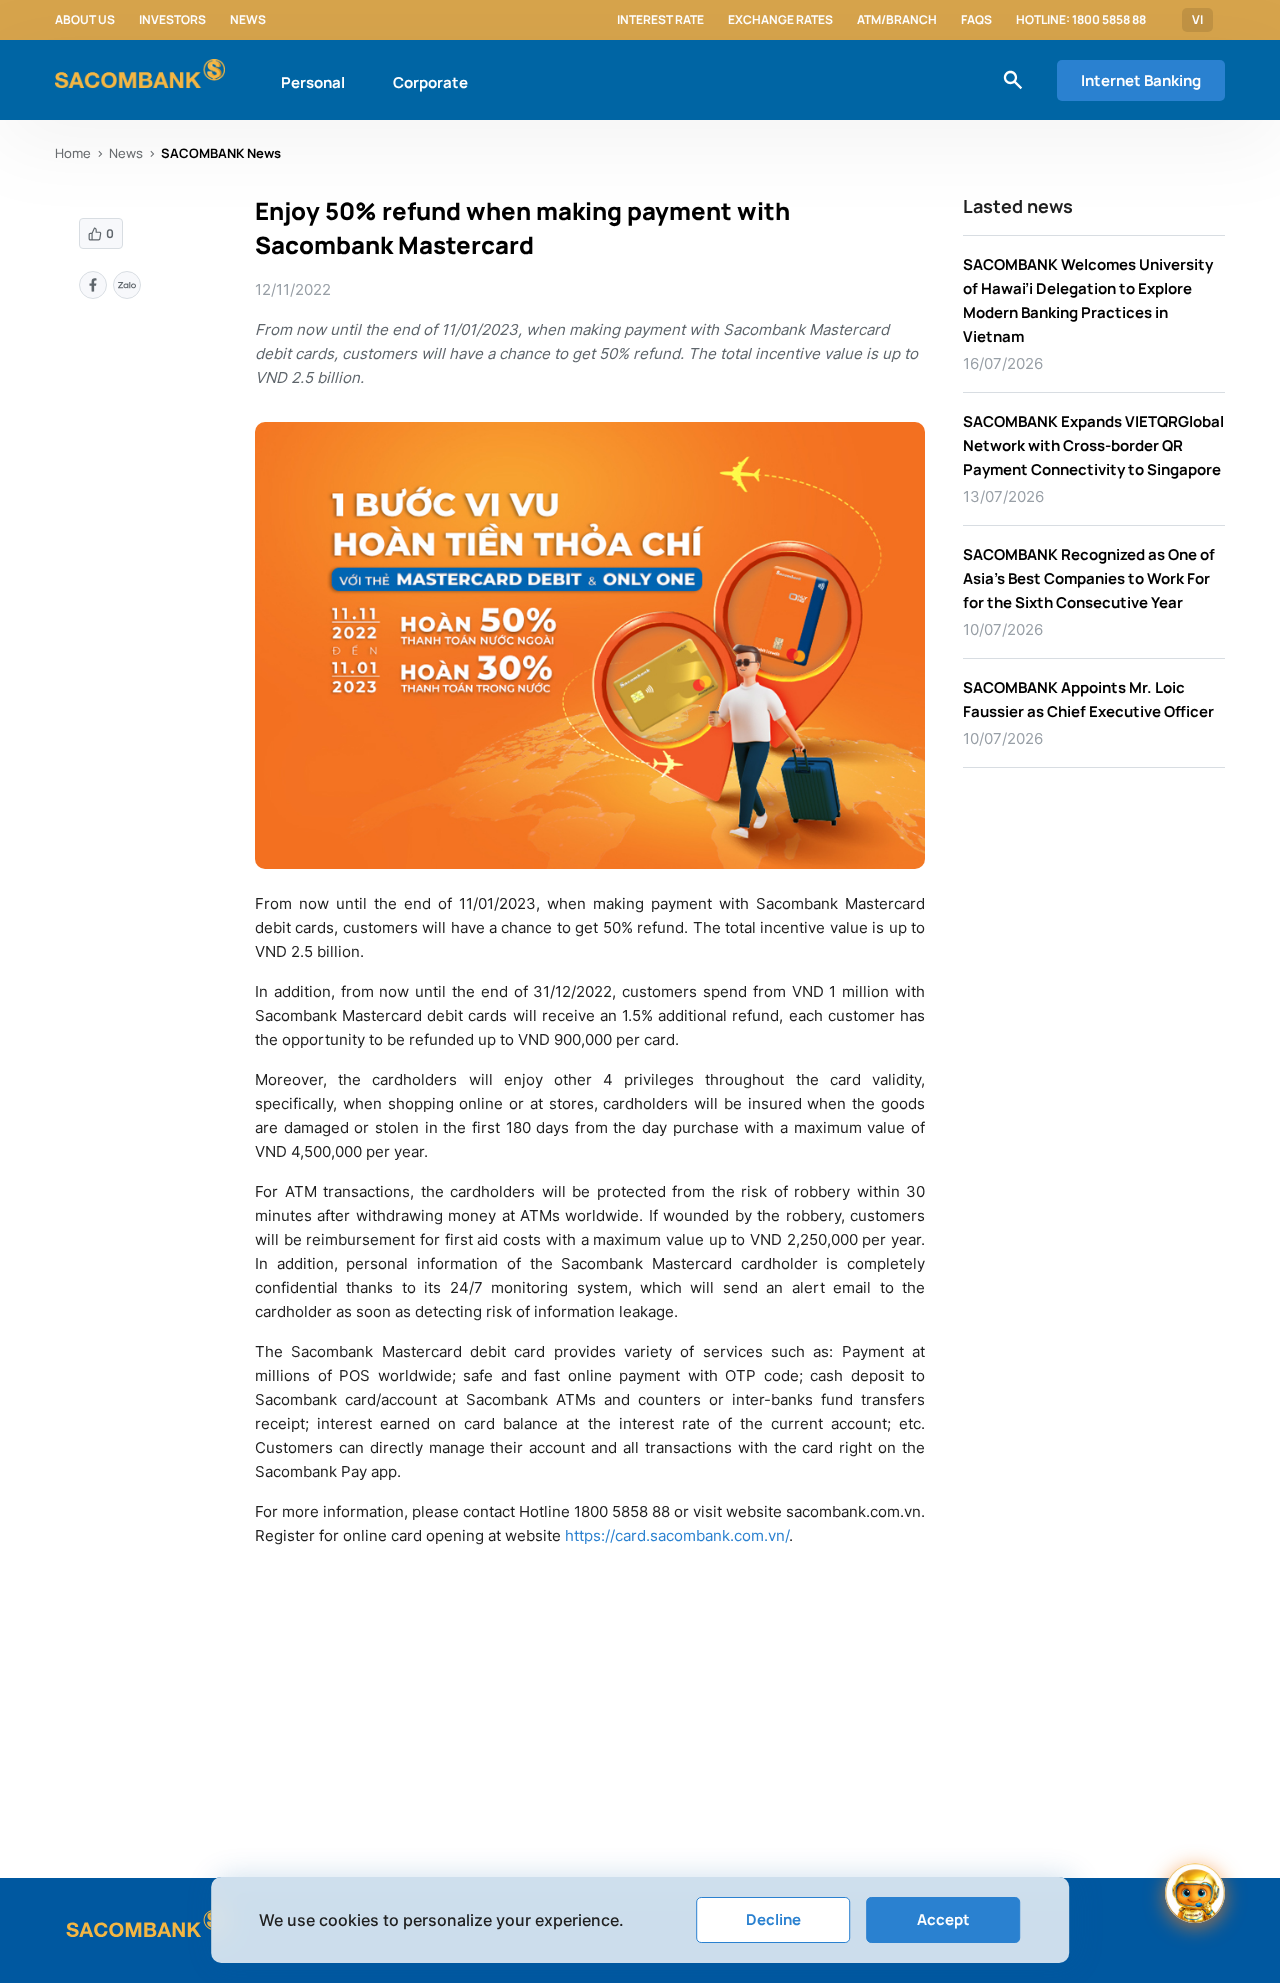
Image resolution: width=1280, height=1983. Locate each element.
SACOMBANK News (221, 153)
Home (73, 153)
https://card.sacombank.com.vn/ (677, 1535)
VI (1197, 20)
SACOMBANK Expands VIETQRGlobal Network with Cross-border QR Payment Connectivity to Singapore (1093, 445)
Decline (773, 1919)
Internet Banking (1141, 80)
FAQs (976, 20)
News (248, 20)
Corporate (430, 82)
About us (85, 20)
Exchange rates (780, 20)
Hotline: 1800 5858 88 (1081, 20)
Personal (313, 82)
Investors (172, 20)
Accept (943, 1919)
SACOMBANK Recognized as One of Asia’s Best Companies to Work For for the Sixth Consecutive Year (1089, 578)
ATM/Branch (897, 20)
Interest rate (660, 20)
